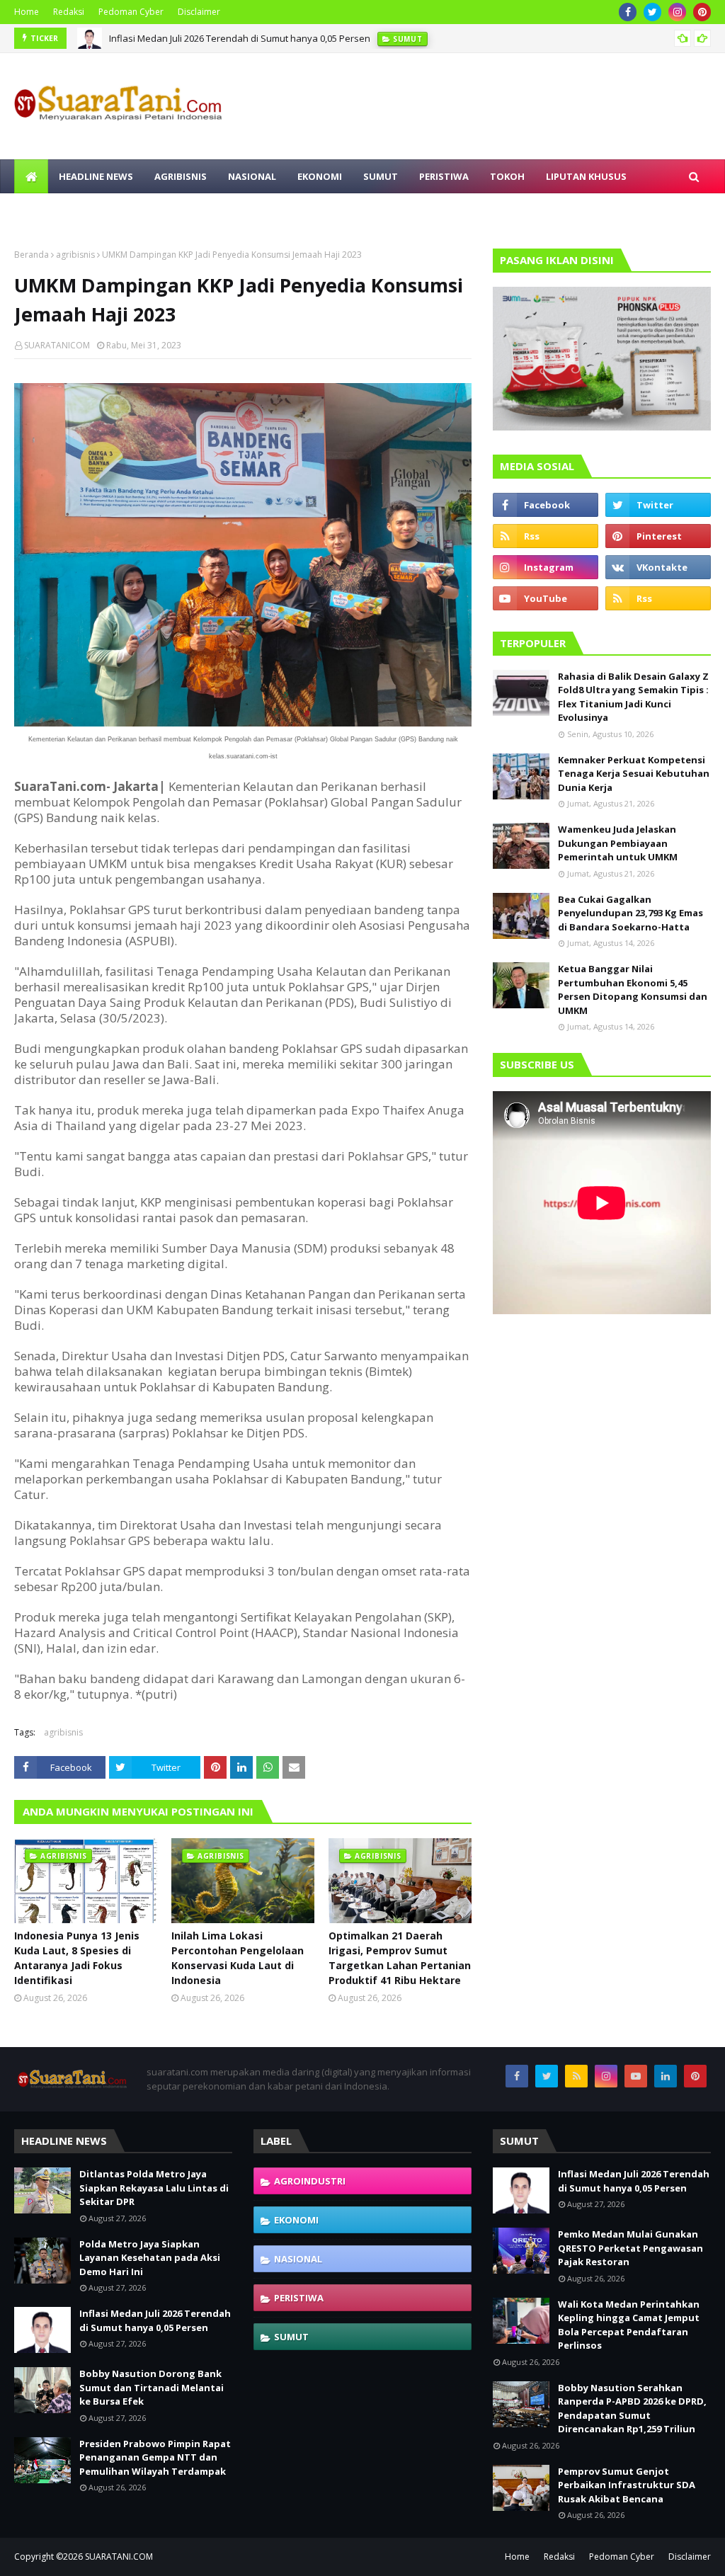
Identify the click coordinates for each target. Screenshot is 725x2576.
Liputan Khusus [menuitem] (586, 176)
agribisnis (75, 255)
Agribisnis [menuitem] (181, 176)
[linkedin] (666, 2076)
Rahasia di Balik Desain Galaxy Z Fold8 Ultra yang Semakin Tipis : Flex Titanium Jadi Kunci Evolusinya (633, 697)
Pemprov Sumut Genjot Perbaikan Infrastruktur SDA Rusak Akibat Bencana (627, 2485)
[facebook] (628, 12)
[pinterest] (702, 12)
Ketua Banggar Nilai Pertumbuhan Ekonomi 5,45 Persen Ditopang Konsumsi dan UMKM (633, 990)
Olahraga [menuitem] (196, 210)
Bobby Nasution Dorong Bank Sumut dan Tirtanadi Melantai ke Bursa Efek (152, 2387)
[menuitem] (31, 176)
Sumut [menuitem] (381, 176)
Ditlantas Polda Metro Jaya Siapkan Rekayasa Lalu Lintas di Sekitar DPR (154, 2188)
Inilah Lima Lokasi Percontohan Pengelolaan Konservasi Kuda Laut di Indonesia (238, 1958)
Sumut (291, 2337)
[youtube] (546, 598)
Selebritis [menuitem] (124, 210)
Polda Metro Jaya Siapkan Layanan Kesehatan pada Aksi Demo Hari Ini (150, 2258)
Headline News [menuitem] (96, 176)
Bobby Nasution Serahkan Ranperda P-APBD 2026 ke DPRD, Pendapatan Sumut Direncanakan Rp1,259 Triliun (632, 2409)
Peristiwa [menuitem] (444, 176)
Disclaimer (199, 12)
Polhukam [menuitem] (51, 210)
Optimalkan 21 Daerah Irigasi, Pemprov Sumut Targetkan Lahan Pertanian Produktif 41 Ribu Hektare (400, 1958)
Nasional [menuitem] (252, 176)
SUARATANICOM (57, 345)
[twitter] (652, 12)
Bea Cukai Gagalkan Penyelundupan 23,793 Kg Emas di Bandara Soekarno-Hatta (630, 913)
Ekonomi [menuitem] (320, 176)
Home (27, 12)
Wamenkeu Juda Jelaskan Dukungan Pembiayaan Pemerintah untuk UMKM (618, 843)
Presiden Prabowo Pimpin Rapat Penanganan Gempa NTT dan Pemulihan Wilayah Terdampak (155, 2457)
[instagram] (677, 12)
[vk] (658, 567)
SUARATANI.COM (119, 2557)
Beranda (32, 255)
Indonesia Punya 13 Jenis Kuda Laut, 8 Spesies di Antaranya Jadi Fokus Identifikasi (77, 1958)
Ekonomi (296, 2220)
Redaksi (69, 12)
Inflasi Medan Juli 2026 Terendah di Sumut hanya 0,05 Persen (240, 38)
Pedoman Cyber (131, 12)
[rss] (546, 536)
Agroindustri (310, 2181)
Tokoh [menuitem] (507, 176)
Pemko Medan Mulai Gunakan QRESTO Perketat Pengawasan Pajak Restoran (630, 2248)
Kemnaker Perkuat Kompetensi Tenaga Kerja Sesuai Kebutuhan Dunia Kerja (634, 774)
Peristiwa (299, 2298)
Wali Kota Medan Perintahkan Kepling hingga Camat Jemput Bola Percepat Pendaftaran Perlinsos (629, 2325)
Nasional (298, 2259)
